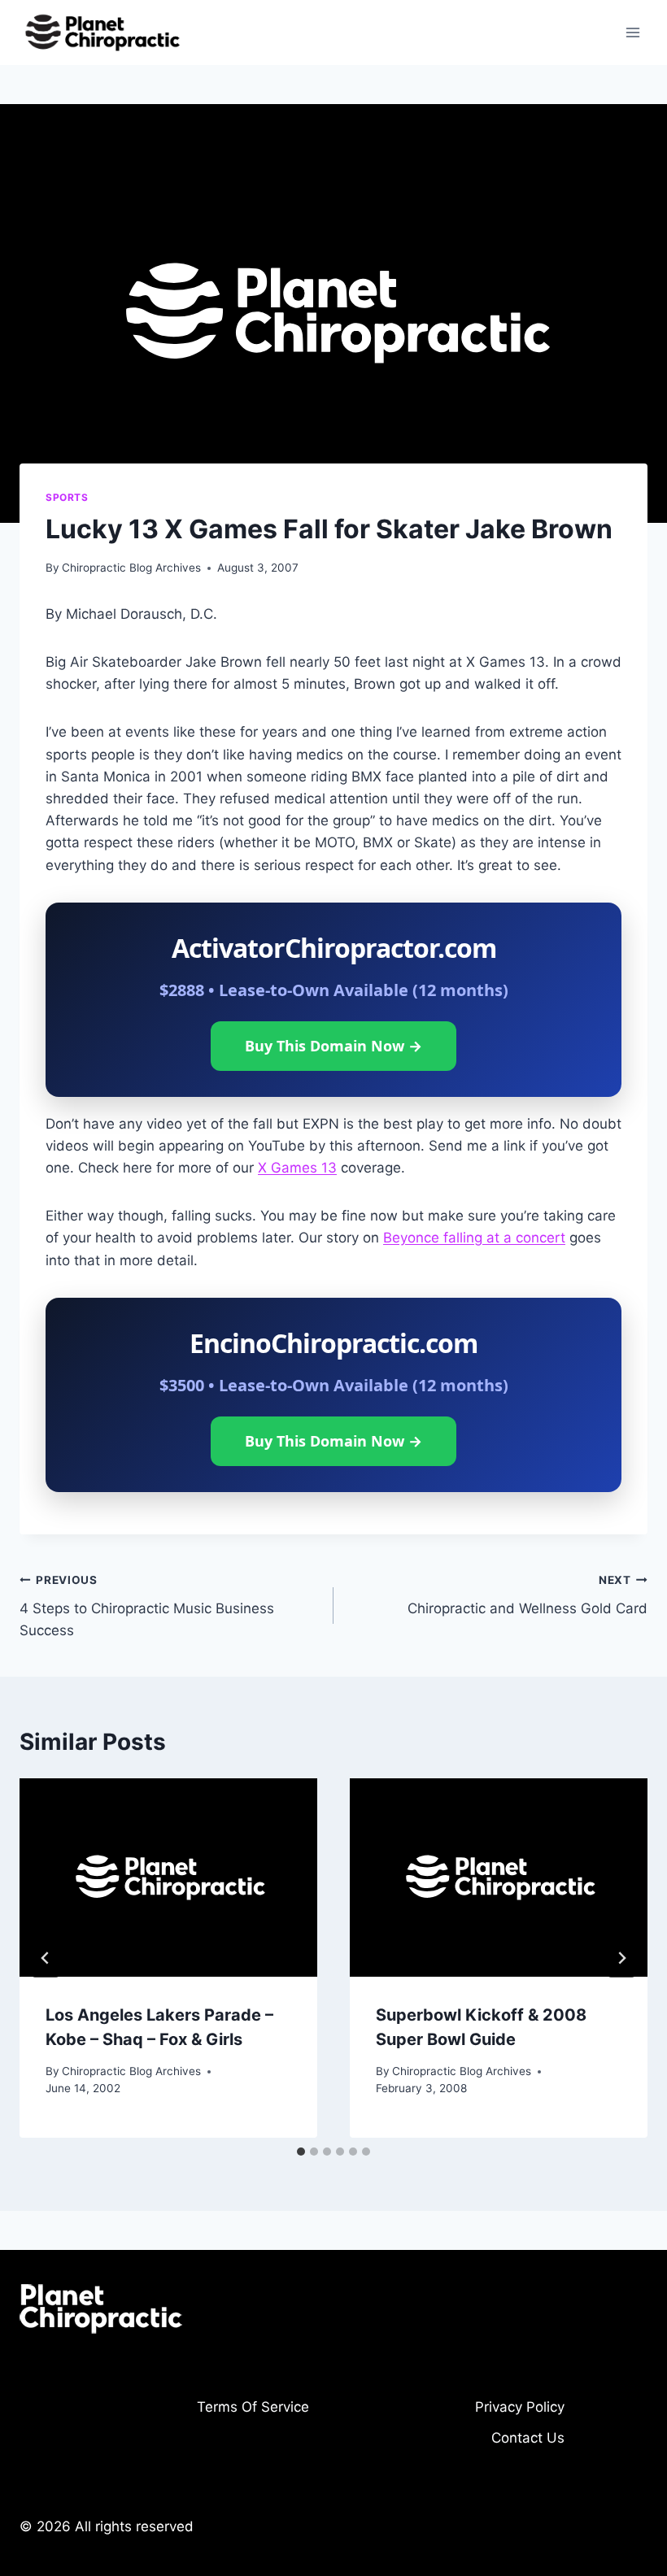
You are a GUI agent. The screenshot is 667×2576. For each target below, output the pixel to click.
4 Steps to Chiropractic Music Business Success (147, 1606)
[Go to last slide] (46, 1958)
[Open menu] (632, 32)
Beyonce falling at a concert (474, 1238)
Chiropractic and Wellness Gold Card (527, 1595)
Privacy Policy (520, 2407)
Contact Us (528, 2438)
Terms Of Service (253, 2407)
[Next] (621, 1958)
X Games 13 (297, 1168)
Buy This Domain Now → (333, 1046)
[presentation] (168, 1878)
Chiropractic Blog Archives (131, 568)
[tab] (301, 2152)
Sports (67, 497)
